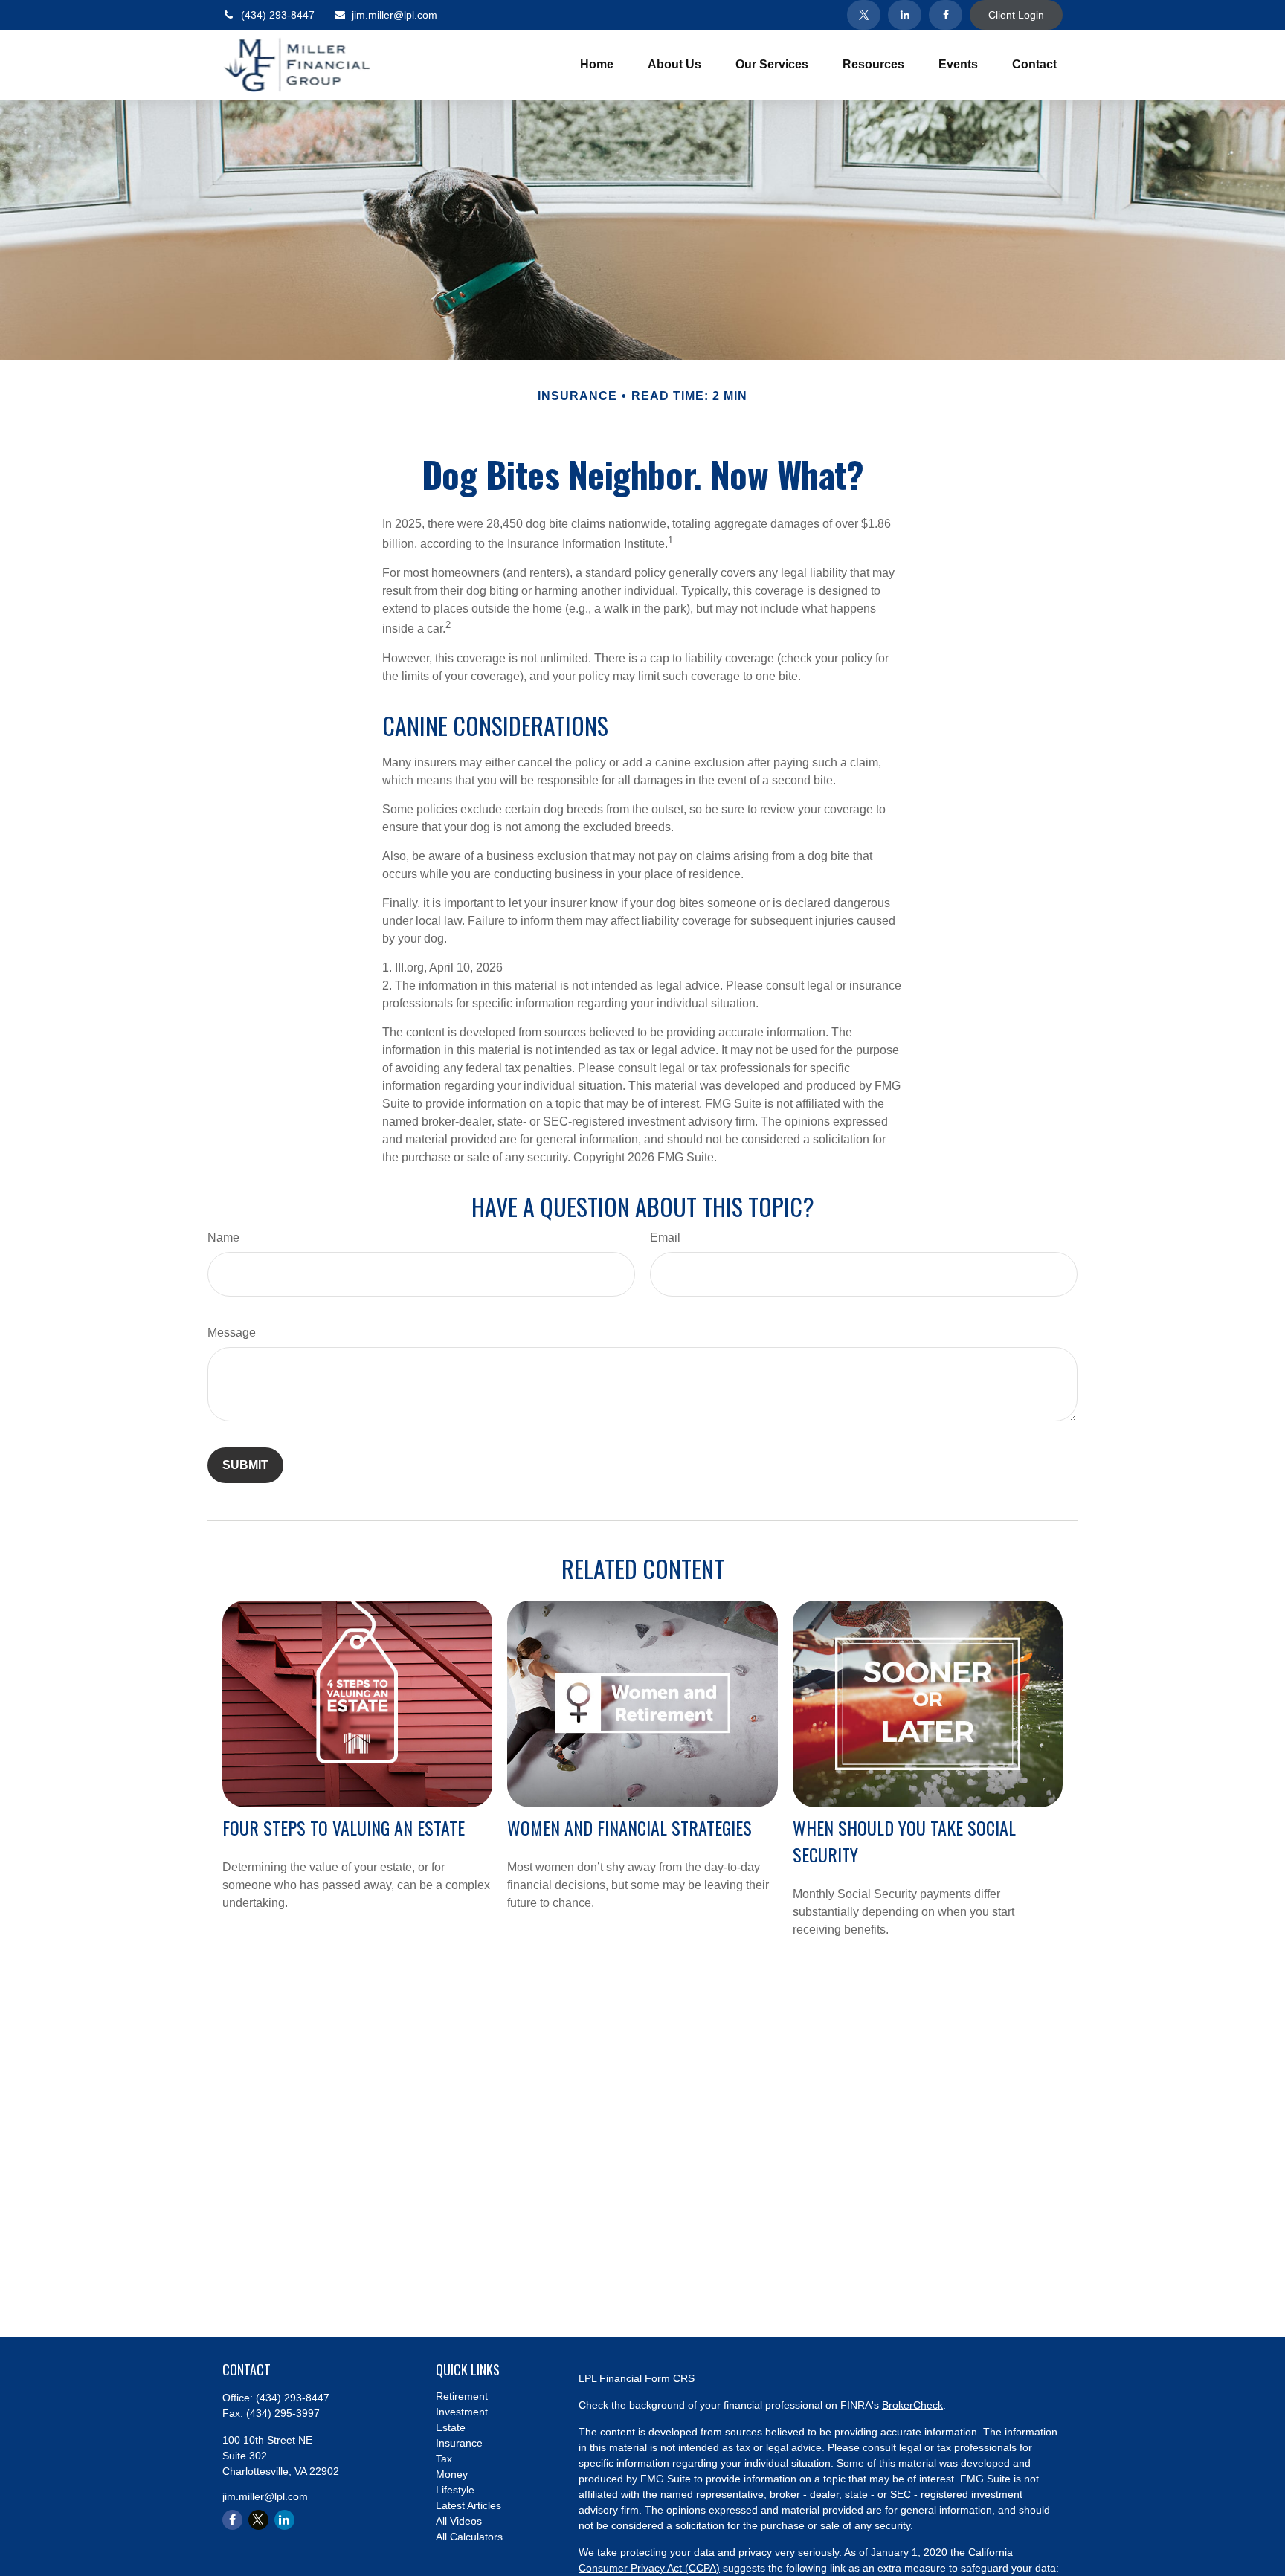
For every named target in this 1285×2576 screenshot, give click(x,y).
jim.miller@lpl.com (394, 15)
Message (232, 1333)
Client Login (1016, 15)
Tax (444, 2459)
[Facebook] (946, 15)
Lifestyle (455, 2490)
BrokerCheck (912, 2405)
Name (223, 1237)
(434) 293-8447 (278, 15)
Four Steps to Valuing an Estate (344, 1827)
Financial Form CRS (647, 2378)
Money (452, 2474)
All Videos (459, 2521)
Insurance (459, 2443)
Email (665, 1237)
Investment (462, 2412)
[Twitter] (864, 15)
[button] (597, 65)
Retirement (462, 2396)
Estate (451, 2427)
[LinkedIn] (905, 15)
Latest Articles (468, 2505)
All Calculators (469, 2537)
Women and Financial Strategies (629, 1827)
